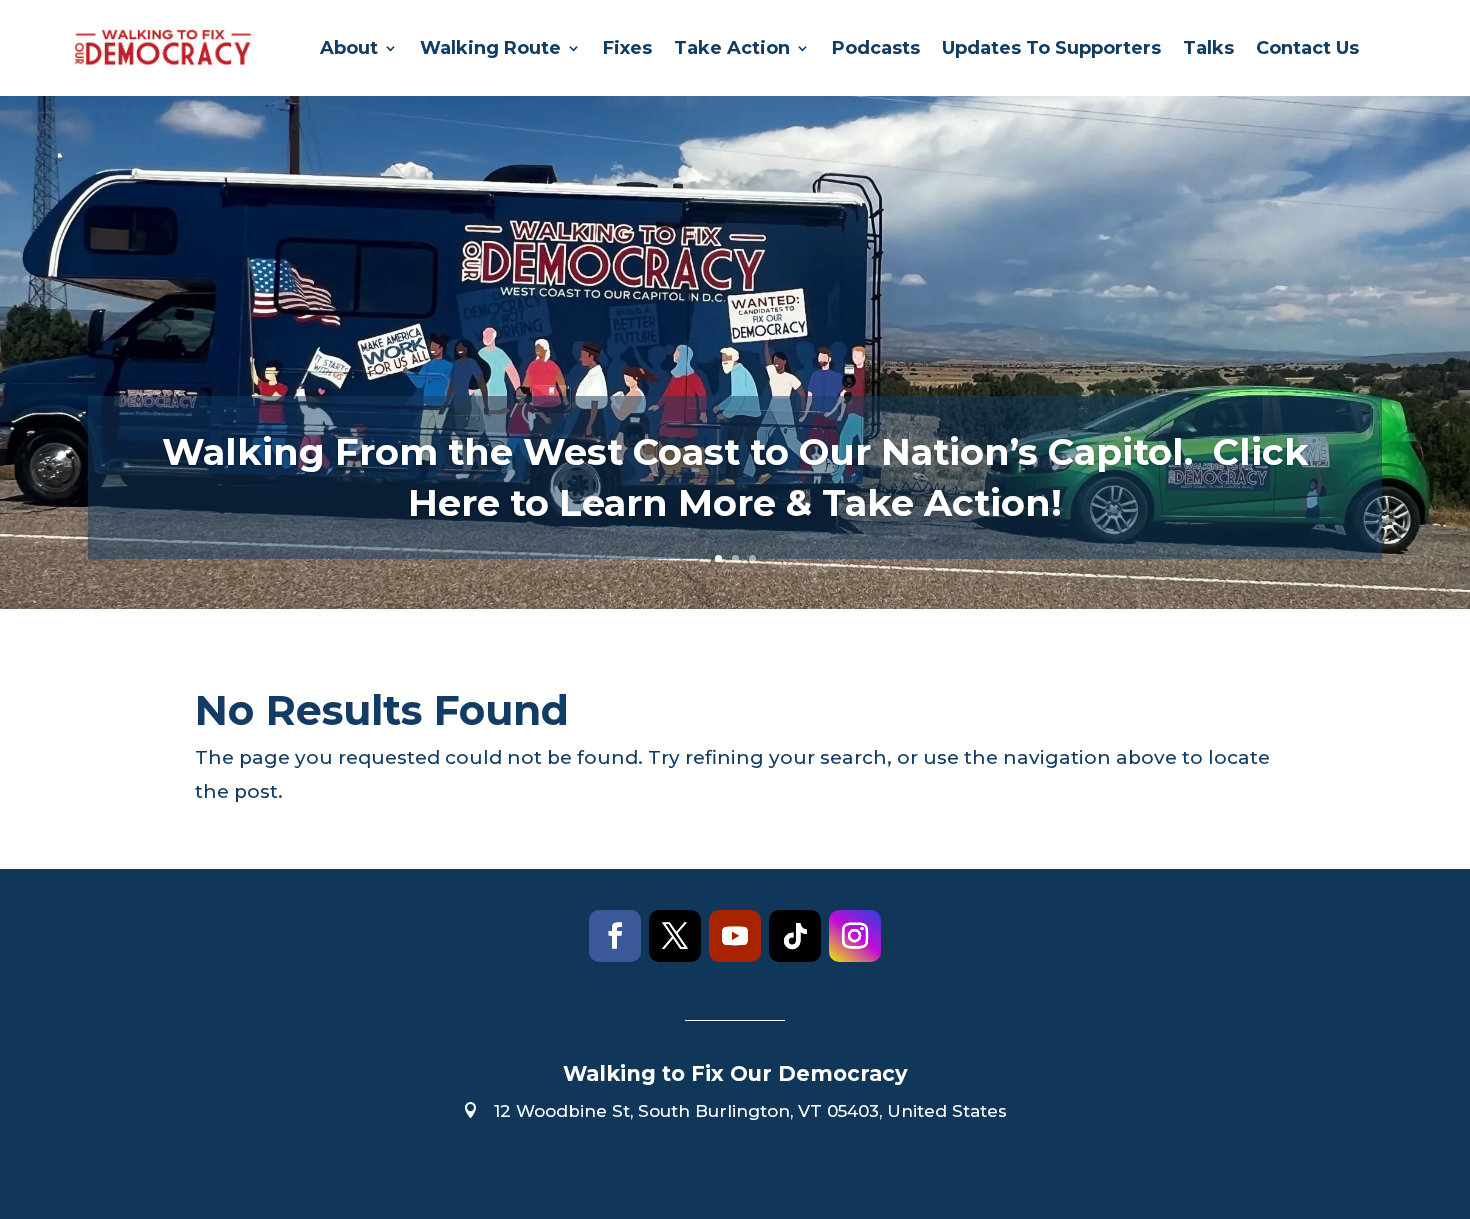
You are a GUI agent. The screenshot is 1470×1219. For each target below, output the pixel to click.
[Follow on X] (675, 936)
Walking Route (490, 48)
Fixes (627, 48)
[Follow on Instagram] (855, 936)
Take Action (732, 48)
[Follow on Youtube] (735, 936)
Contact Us (1307, 48)
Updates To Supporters (1051, 48)
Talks (1208, 48)
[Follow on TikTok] (795, 936)
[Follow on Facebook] (615, 936)
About (349, 48)
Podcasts (876, 48)
